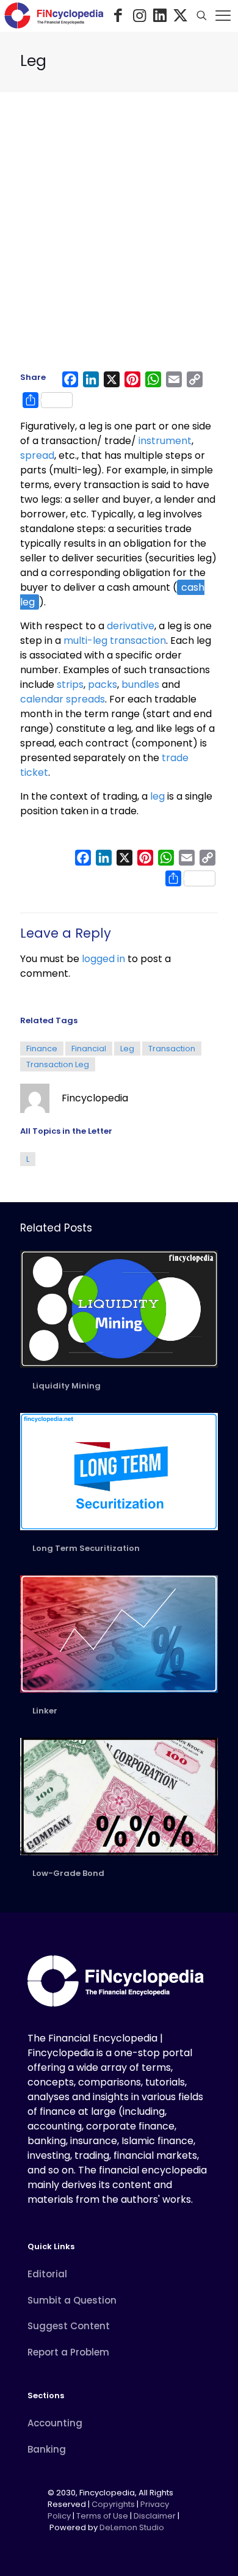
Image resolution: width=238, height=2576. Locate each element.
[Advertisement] (119, 237)
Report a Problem (68, 2352)
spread (37, 455)
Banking (47, 2449)
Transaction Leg (58, 1064)
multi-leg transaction (115, 640)
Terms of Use (102, 2516)
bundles (140, 684)
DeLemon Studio (132, 2527)
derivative (131, 626)
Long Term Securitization (86, 1548)
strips (70, 684)
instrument (165, 441)
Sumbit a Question (72, 2300)
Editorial (47, 2274)
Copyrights (114, 2504)
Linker (45, 1711)
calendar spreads (63, 699)
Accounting (55, 2423)
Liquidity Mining (67, 1386)
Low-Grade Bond (68, 1873)
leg (157, 796)
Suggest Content (69, 2326)
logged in (103, 959)
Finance (42, 1049)
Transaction (172, 1049)
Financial (89, 1049)
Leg (127, 1049)
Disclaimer (155, 2516)
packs (103, 684)
